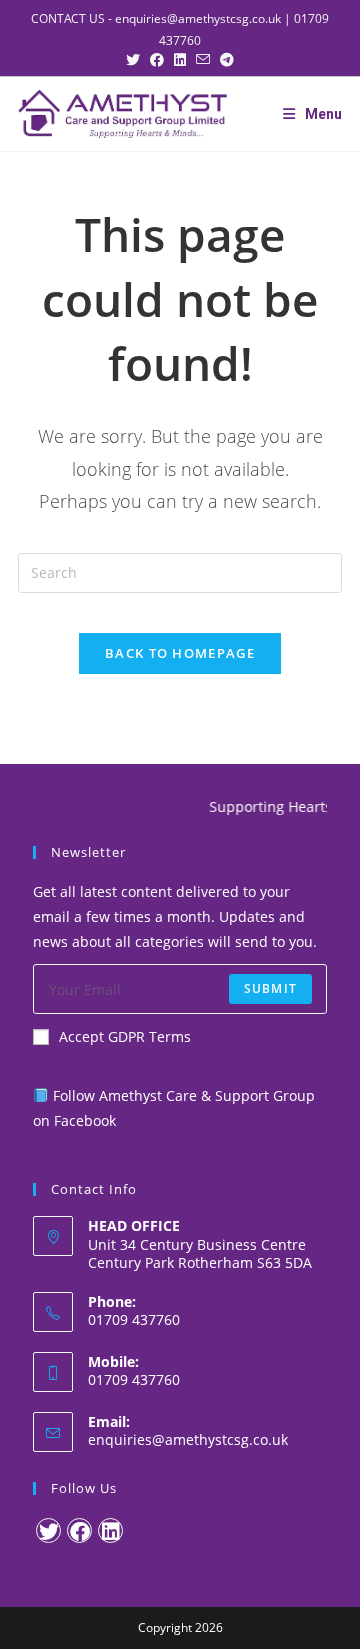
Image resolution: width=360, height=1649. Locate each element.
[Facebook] (79, 1530)
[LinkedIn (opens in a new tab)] (185, 60)
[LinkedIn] (110, 1530)
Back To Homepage (180, 653)
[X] (48, 1530)
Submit (270, 988)
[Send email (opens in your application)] (208, 60)
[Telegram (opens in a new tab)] (227, 60)
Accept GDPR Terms (125, 1036)
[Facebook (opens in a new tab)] (162, 60)
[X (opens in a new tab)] (138, 60)
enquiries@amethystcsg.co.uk (198, 18)
